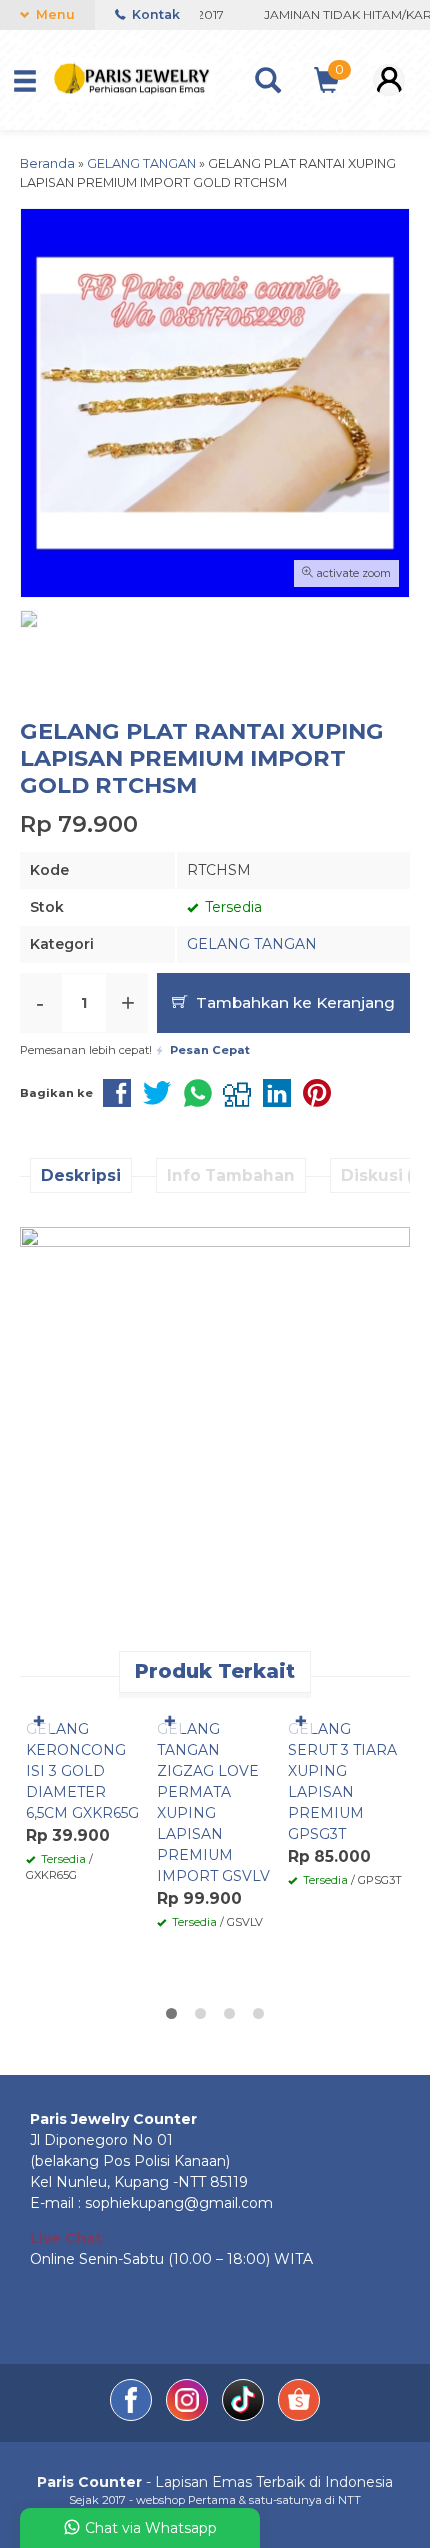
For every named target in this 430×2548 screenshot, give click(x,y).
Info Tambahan (231, 1175)
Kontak (154, 14)
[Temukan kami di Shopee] (299, 2416)
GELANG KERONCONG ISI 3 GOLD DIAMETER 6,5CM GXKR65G (82, 1771)
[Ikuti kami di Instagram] (189, 2416)
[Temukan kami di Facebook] (133, 2416)
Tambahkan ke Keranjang (293, 1002)
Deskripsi (81, 1175)
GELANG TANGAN (252, 944)
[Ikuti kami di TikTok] (245, 2416)
